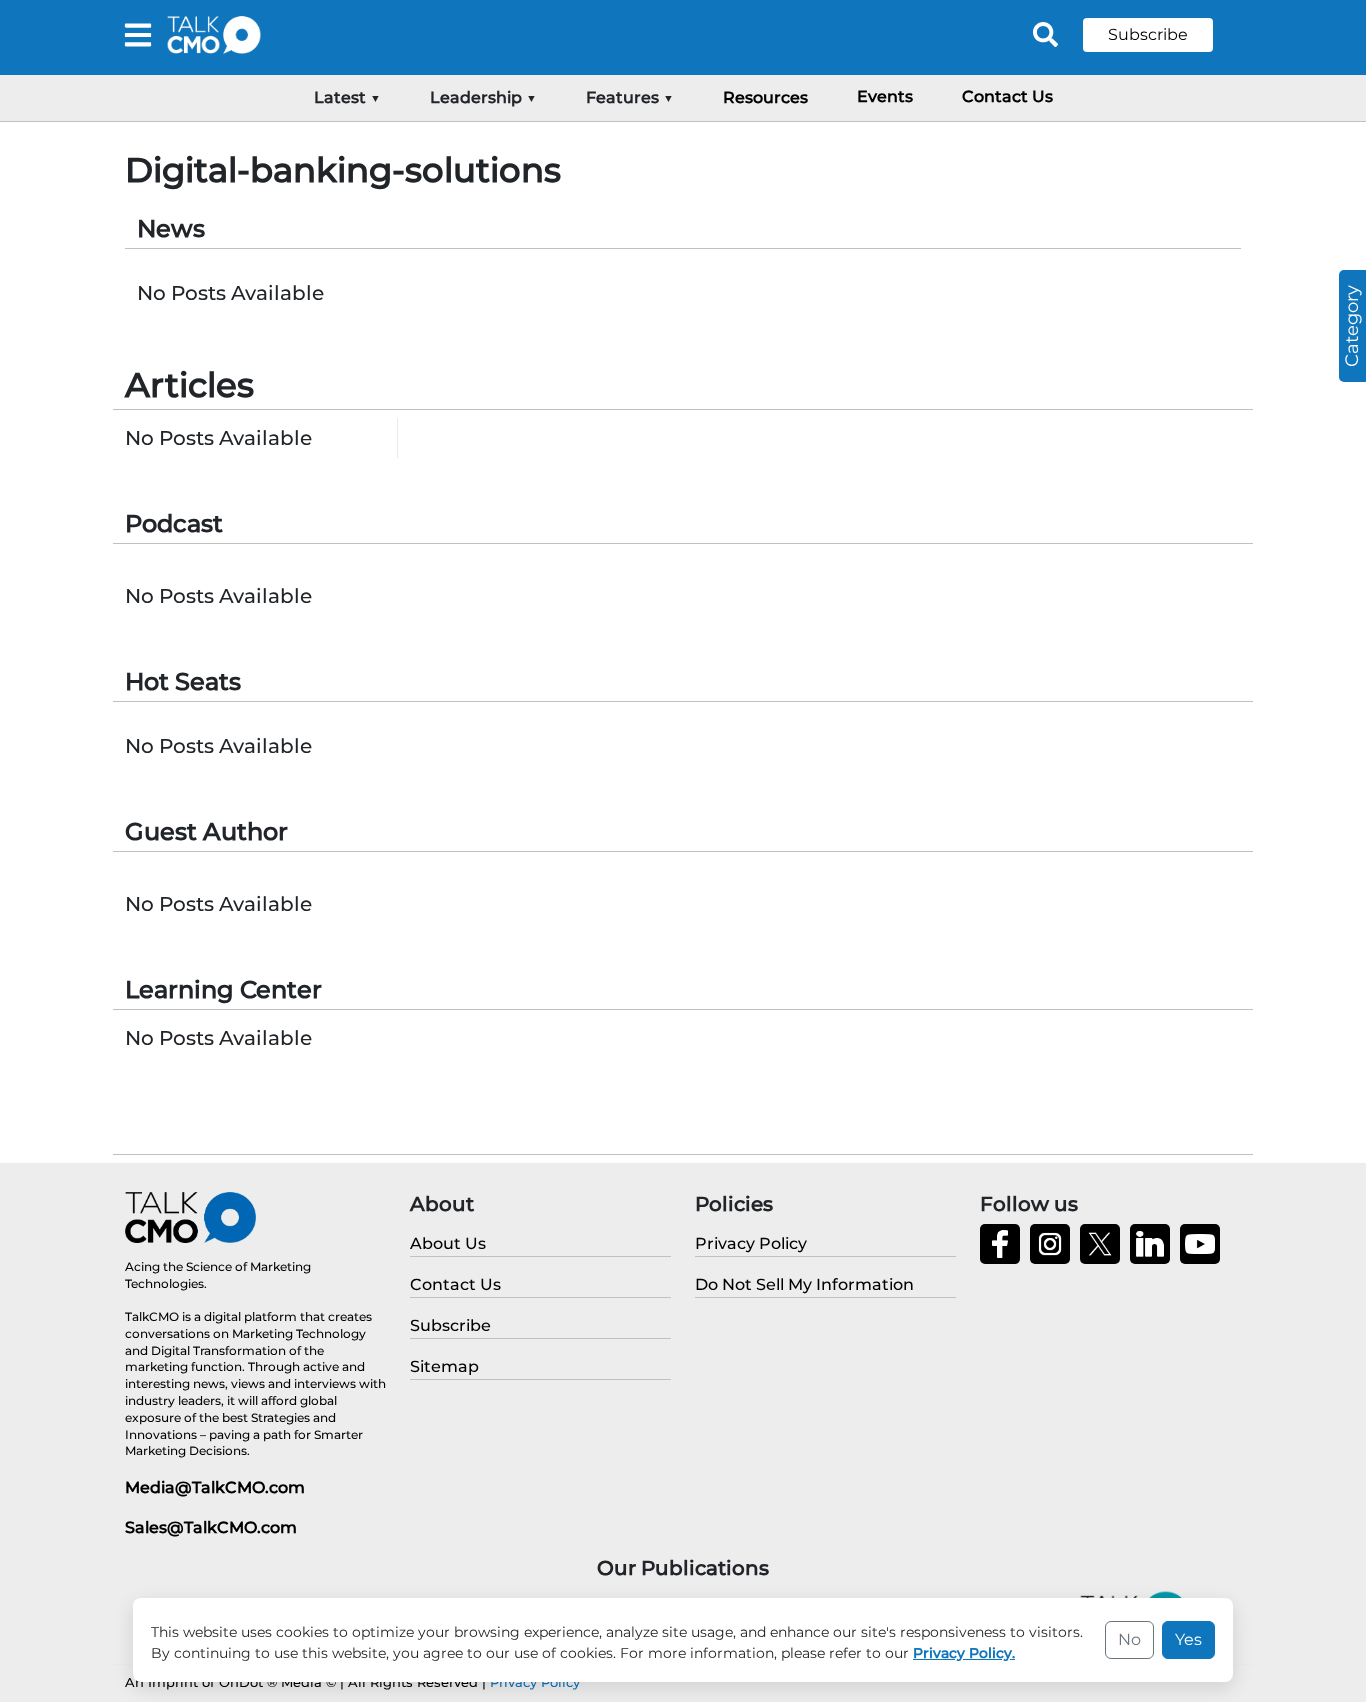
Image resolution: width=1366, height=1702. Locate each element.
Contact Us (1007, 96)
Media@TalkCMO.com (215, 1487)
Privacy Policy (535, 1682)
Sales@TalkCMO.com (211, 1527)
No (1129, 1639)
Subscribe (1148, 34)
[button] (1163, 35)
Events (885, 96)
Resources (765, 97)
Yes (1188, 1639)
